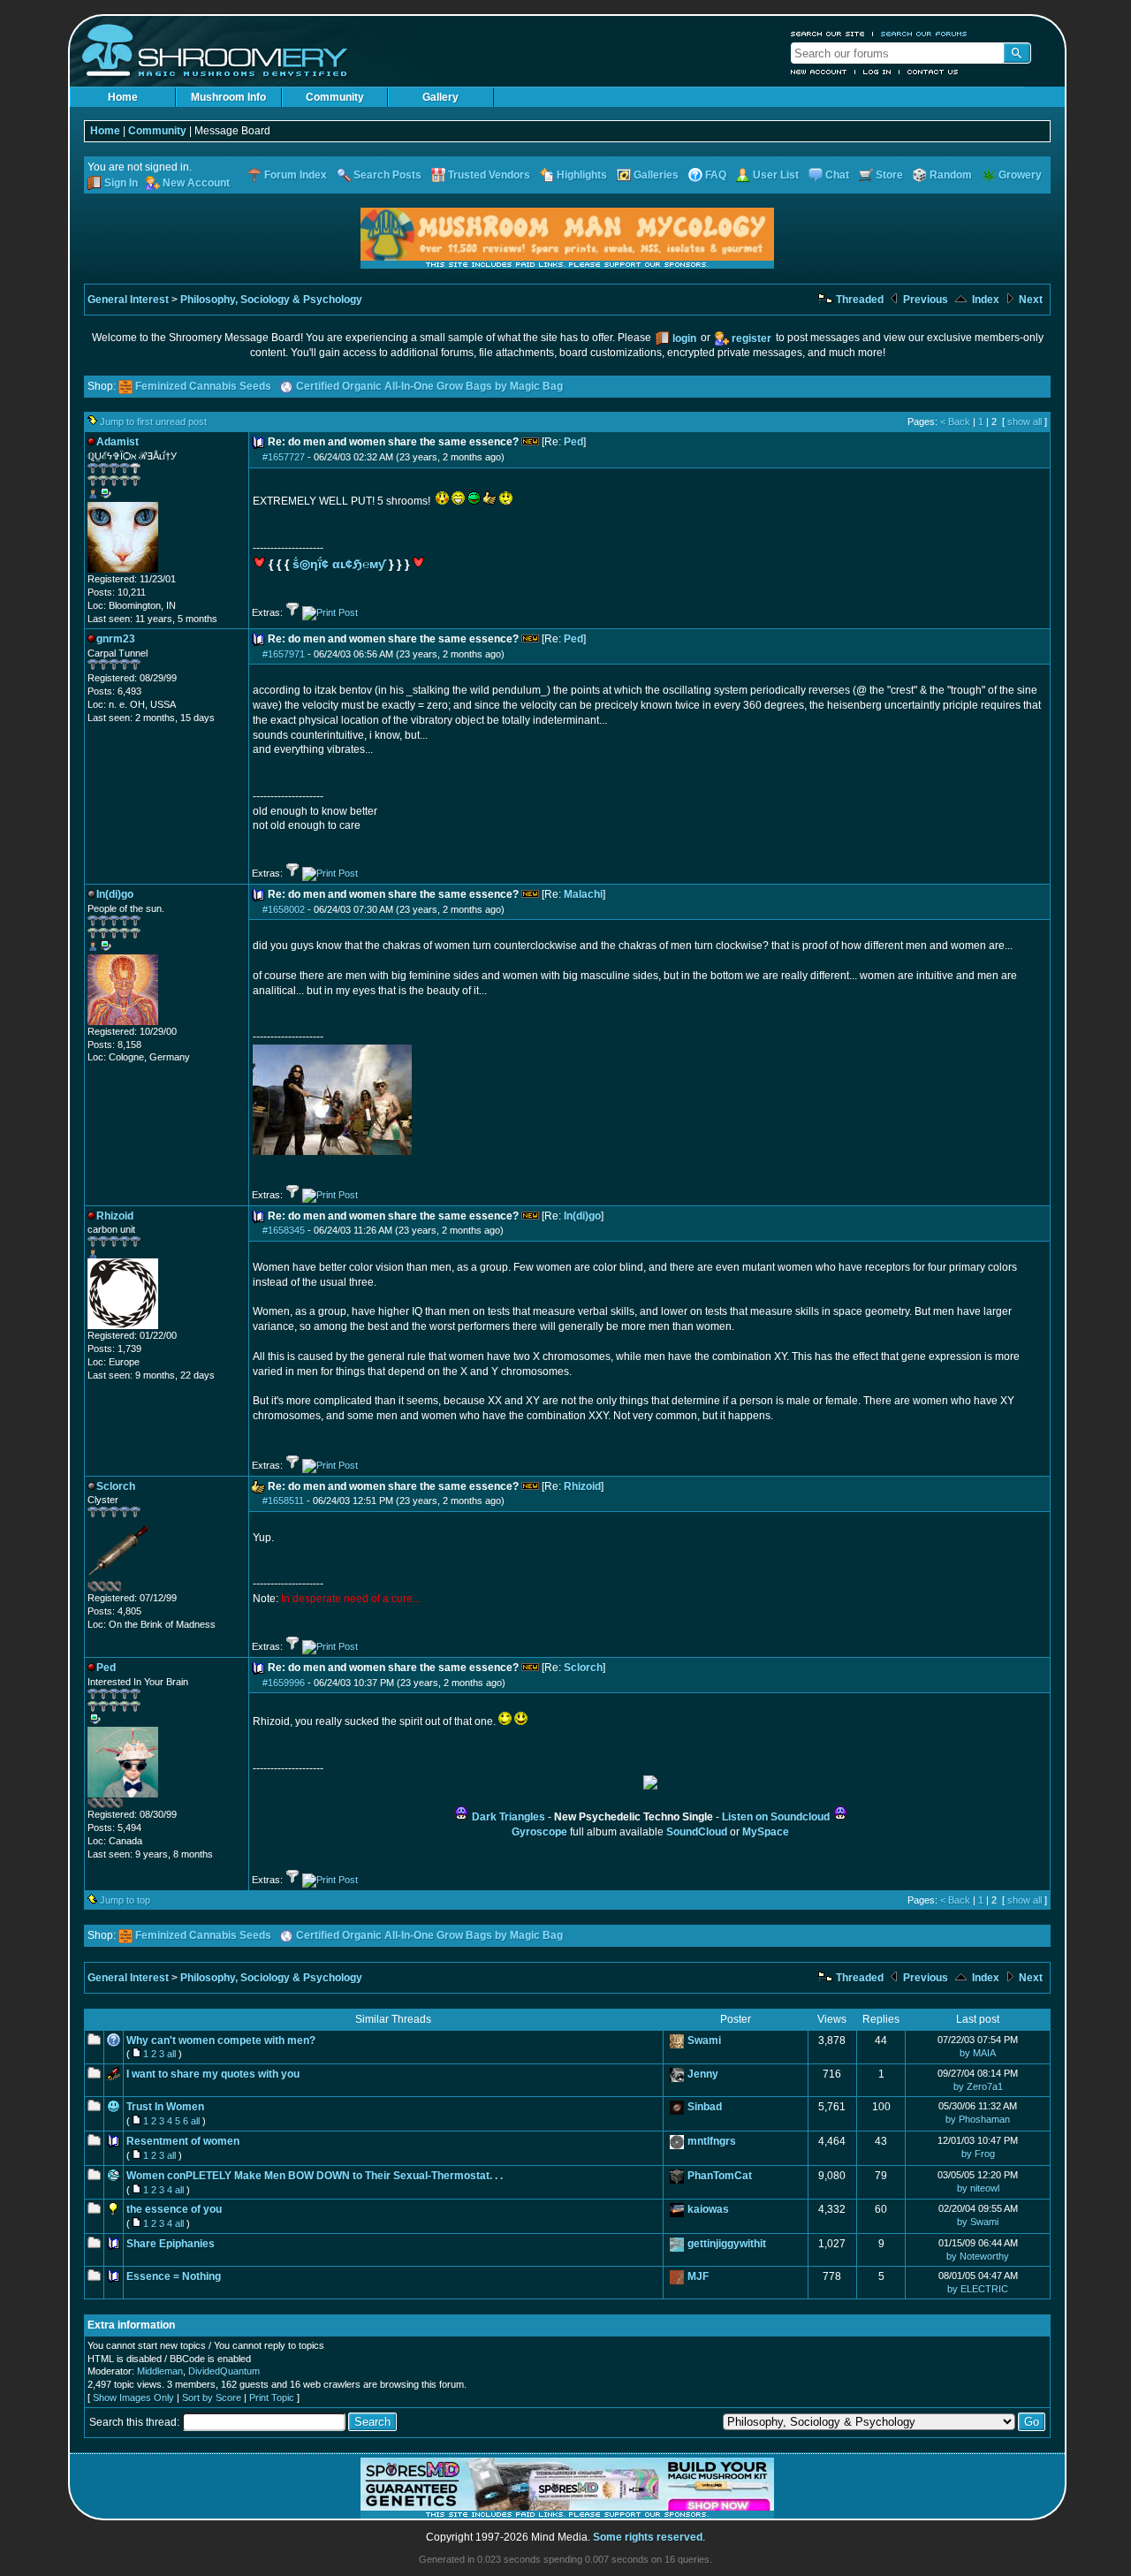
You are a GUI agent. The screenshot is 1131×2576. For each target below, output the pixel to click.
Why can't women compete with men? (221, 2040)
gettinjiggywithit (727, 2244)
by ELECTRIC (978, 2289)
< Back (955, 422)
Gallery (440, 97)
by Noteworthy (978, 2256)
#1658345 (284, 1230)
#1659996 (284, 1683)
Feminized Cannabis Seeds (203, 386)
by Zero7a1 (978, 2086)
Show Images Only (133, 2397)
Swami (704, 2040)
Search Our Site (828, 34)
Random (951, 175)
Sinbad (705, 2107)
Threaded (858, 300)
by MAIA (978, 2053)
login (684, 338)
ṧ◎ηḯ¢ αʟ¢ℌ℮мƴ (339, 564)
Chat (837, 175)
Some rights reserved (648, 2537)
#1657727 (284, 457)
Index (984, 300)
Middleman (160, 2371)
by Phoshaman (978, 2119)
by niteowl (978, 2188)
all (171, 2054)
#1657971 (284, 654)
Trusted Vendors (489, 175)
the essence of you (174, 2209)
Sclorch (583, 1668)
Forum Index (296, 175)
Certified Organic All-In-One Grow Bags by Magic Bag (429, 386)
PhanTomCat (720, 2176)
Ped (573, 442)
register (751, 338)
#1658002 (284, 909)
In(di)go (582, 1216)
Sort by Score (212, 2397)
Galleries (656, 175)
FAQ (716, 175)
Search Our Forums (924, 34)
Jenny (703, 2074)
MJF (698, 2276)
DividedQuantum (224, 2371)
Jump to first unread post (153, 422)
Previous (924, 300)
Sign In (121, 183)
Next (1029, 300)
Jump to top (125, 1900)
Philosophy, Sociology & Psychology (271, 300)
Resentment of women (183, 2141)
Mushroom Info (228, 97)
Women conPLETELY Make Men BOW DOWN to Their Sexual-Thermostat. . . (315, 2176)
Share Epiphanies (171, 2244)
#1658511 (283, 1501)
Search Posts (387, 175)
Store (889, 175)
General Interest (128, 300)
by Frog (978, 2154)
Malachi (583, 894)
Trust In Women (165, 2107)
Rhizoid (582, 1486)
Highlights (582, 175)
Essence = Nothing (174, 2276)
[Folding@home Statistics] (123, 1588)
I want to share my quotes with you (213, 2074)
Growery (1020, 175)
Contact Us (933, 72)
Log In (877, 72)
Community (335, 97)
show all (1025, 422)
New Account (819, 72)
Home (123, 97)
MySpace (766, 1832)
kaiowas (708, 2209)
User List (776, 175)
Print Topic (272, 2397)
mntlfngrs (712, 2141)
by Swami (978, 2222)
